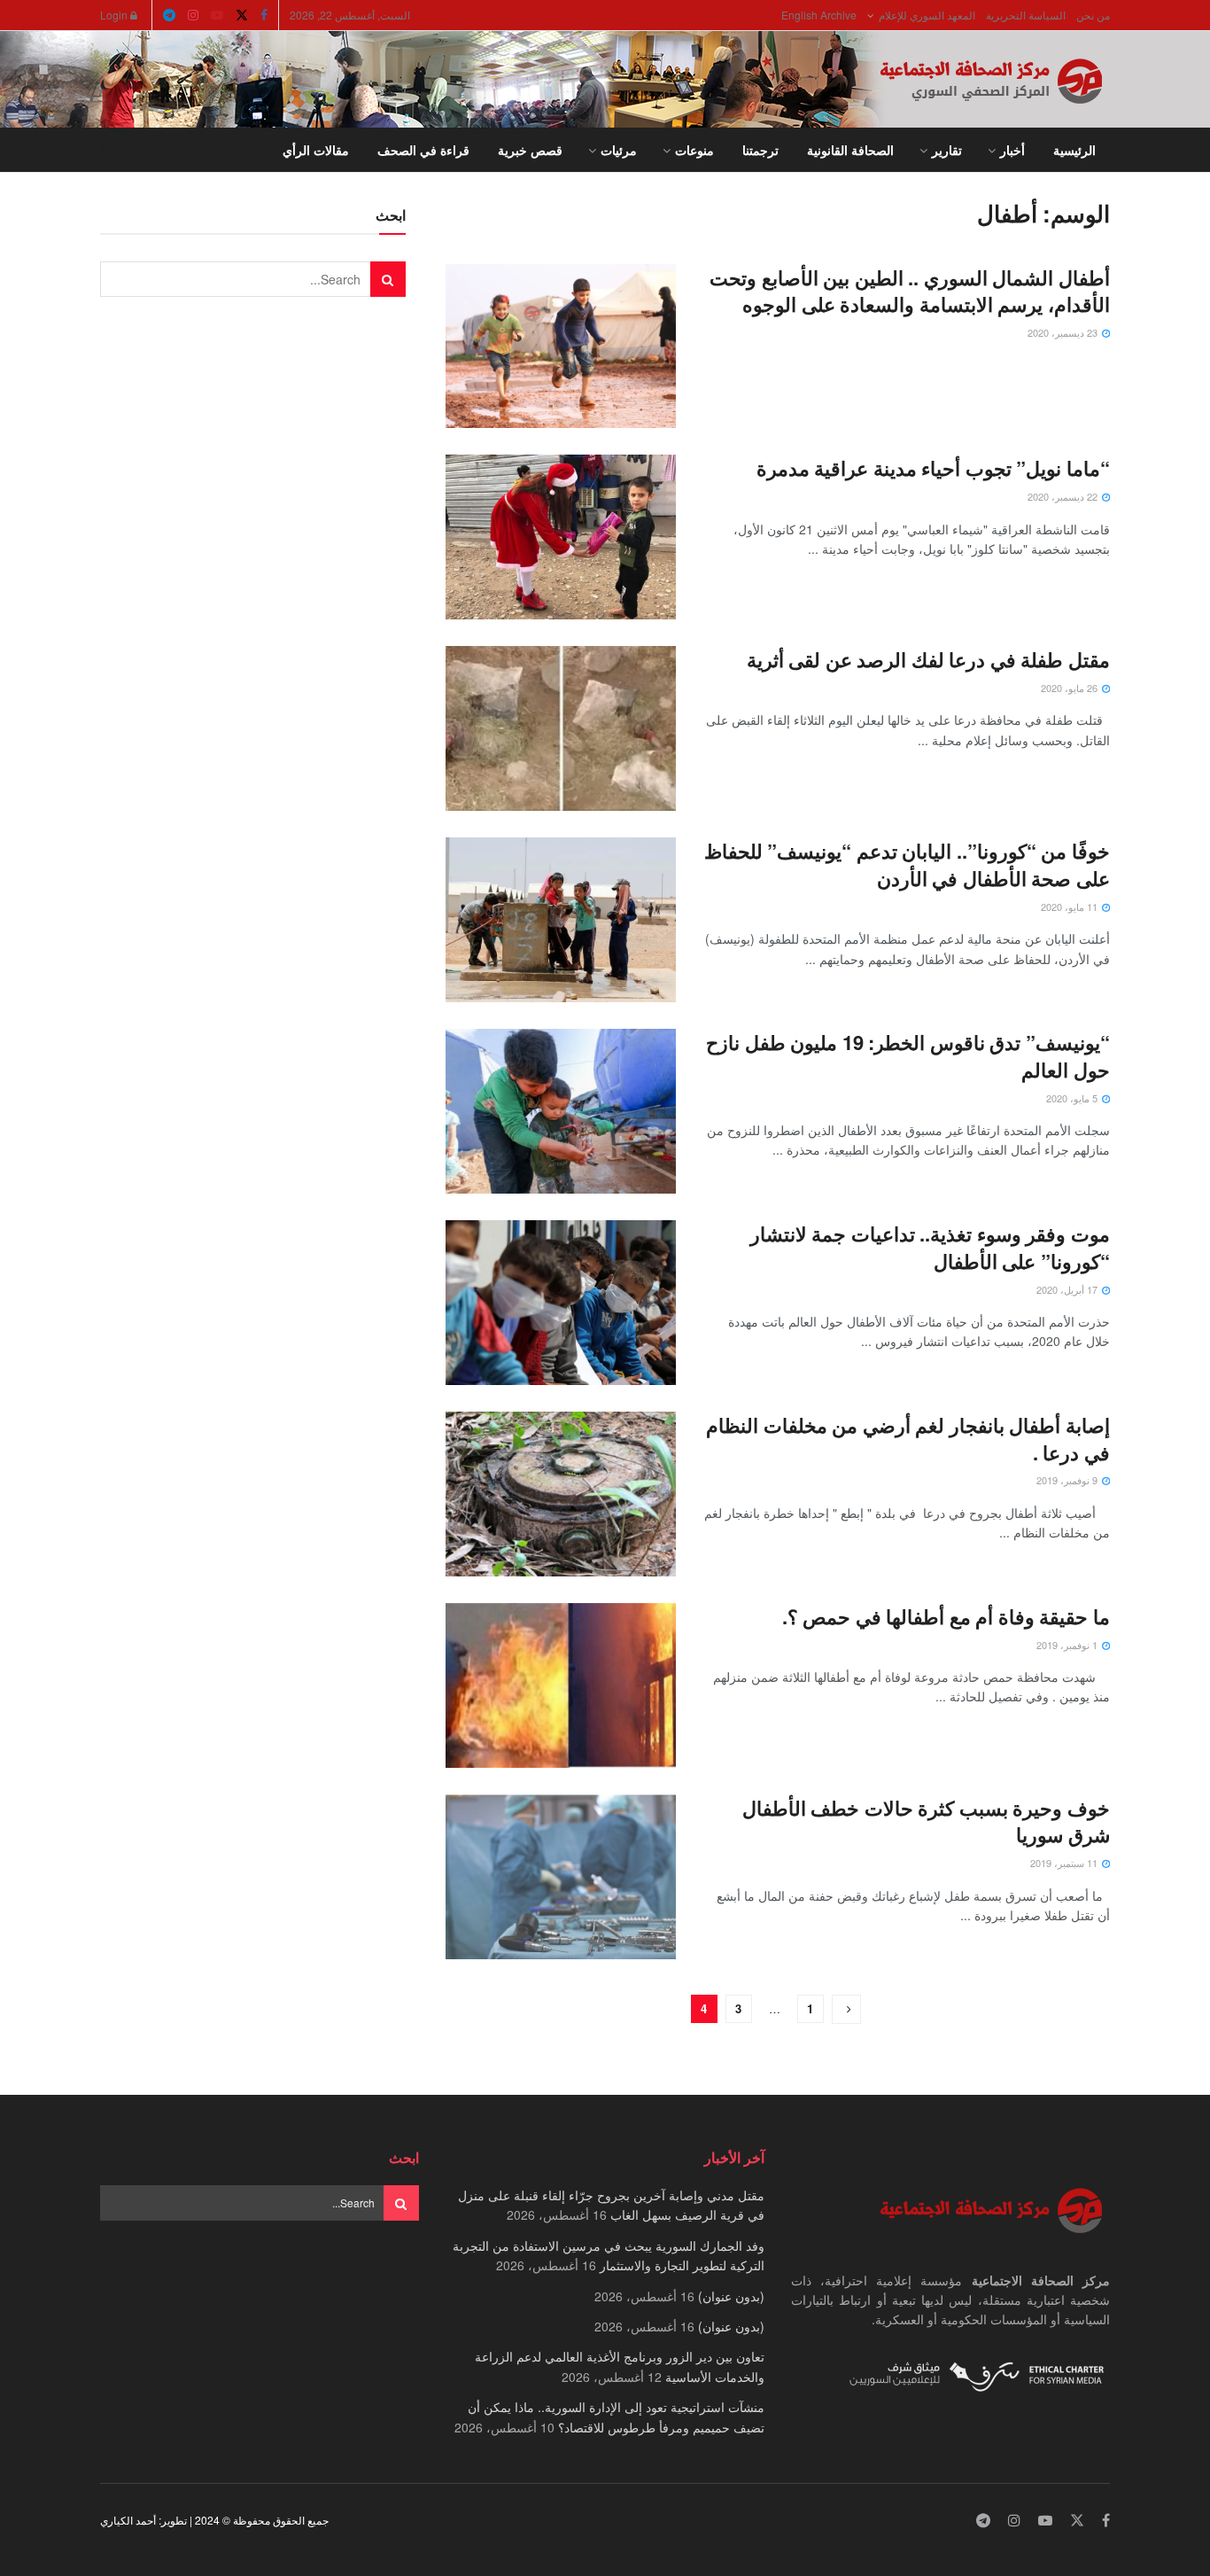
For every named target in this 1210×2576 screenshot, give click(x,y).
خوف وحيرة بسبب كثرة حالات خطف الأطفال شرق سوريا (926, 1821)
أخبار (1012, 150)
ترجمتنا (760, 150)
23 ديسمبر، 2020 (1064, 332)
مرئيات (619, 150)
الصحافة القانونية (850, 150)
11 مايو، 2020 (1070, 907)
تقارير (947, 150)
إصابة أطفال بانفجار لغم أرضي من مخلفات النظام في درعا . (908, 1439)
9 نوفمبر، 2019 (1068, 1480)
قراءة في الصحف (423, 150)
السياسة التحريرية (1026, 15)
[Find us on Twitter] (242, 15)
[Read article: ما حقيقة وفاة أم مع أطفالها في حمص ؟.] (561, 1685)
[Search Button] (107, 150)
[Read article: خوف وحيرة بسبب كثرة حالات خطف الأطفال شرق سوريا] (561, 1877)
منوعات (694, 150)
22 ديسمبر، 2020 (1064, 496)
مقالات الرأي (316, 150)
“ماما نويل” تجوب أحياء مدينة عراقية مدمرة (933, 468)
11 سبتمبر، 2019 (1065, 1863)
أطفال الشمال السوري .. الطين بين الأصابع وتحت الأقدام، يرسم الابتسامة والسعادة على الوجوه (910, 291)
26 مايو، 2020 (1070, 688)
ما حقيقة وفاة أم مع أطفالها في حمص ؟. (946, 1616)
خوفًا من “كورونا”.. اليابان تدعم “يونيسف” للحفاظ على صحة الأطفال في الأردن (907, 864)
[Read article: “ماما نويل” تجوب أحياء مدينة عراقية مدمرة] (561, 537)
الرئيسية (1074, 150)
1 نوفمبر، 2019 (1068, 1645)
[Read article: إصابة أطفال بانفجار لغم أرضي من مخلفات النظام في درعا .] (561, 1494)
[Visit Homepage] (995, 80)
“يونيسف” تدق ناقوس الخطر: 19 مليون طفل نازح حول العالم (908, 1056)
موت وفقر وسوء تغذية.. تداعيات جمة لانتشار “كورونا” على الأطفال (930, 1247)
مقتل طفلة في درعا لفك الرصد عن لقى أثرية (928, 659)
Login (115, 15)
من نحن (1093, 15)
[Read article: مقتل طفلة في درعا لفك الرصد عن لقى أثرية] (561, 728)
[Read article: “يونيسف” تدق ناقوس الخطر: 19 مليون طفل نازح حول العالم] (561, 1111)
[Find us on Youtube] (217, 15)
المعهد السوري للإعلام (927, 15)
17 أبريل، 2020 (1068, 1289)
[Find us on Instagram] (193, 15)
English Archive (819, 15)
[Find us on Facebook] (264, 15)
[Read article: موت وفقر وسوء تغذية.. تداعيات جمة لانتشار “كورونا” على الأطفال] (561, 1303)
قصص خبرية (530, 150)
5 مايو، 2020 (1073, 1098)
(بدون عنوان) (731, 2296)
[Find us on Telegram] (169, 15)
